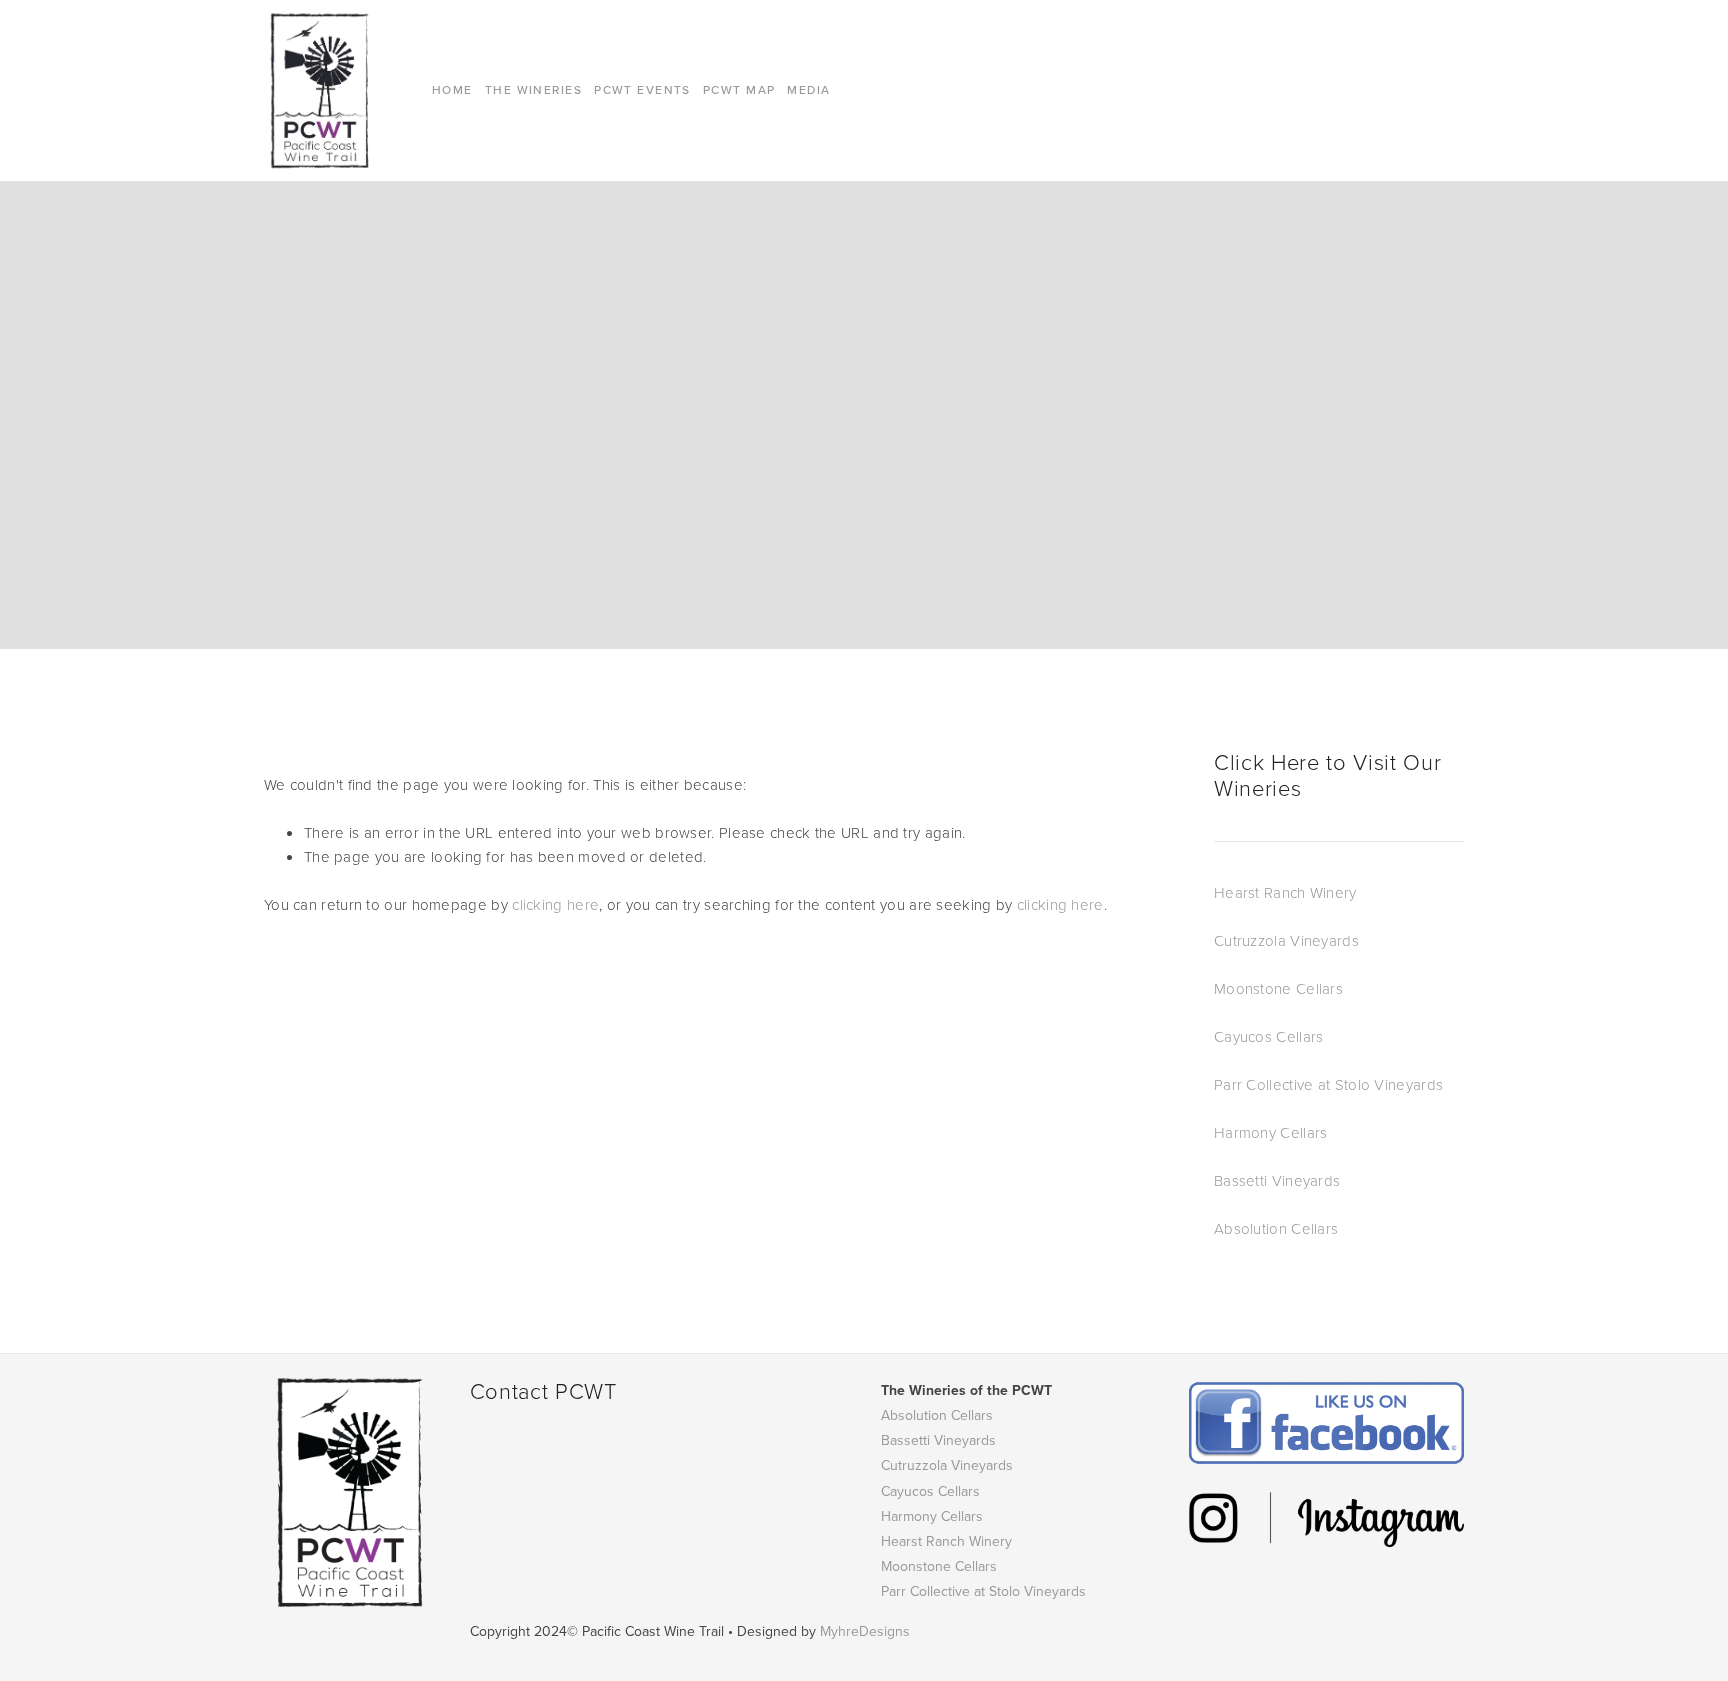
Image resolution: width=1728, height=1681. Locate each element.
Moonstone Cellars (1278, 988)
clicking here (555, 904)
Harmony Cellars (1271, 1132)
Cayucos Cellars (1269, 1036)
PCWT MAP (739, 89)
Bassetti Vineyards (1277, 1180)
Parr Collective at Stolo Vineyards (1328, 1084)
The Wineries (533, 89)
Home (452, 89)
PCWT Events (642, 89)
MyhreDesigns (865, 1631)
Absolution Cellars (1276, 1228)
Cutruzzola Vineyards (1286, 940)
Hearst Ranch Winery (1285, 892)
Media (808, 89)
